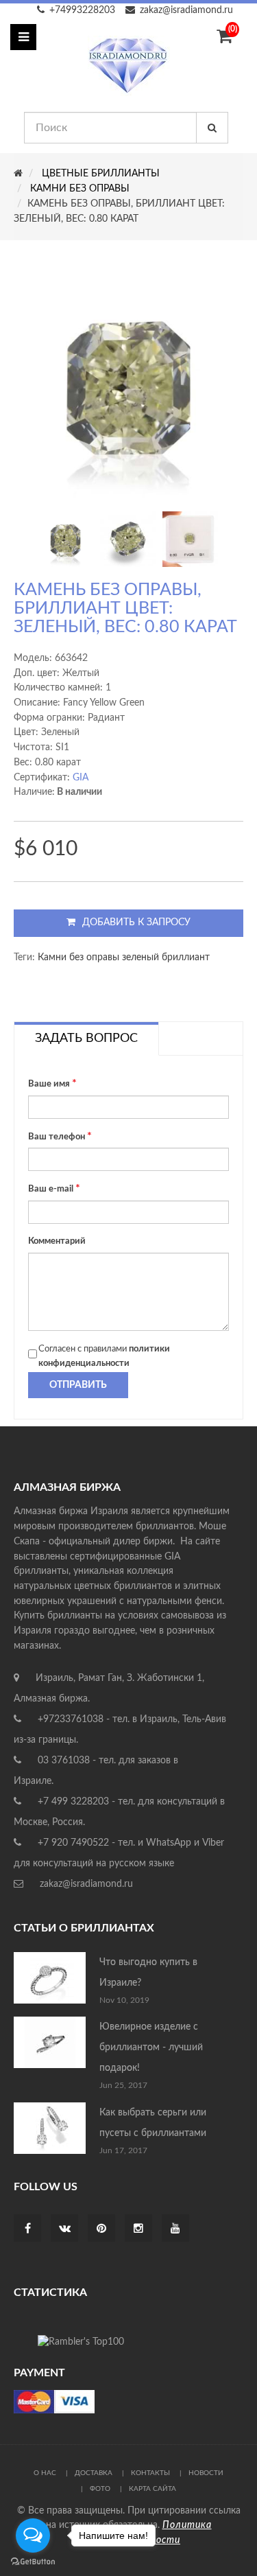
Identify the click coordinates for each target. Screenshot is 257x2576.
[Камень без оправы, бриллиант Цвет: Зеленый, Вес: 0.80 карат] (65, 539)
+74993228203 (82, 10)
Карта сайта (152, 2489)
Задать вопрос (86, 1038)
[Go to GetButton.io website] (33, 2562)
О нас (45, 2473)
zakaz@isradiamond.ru (186, 10)
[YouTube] (175, 2229)
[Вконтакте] (65, 2229)
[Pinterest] (101, 2229)
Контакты (150, 2473)
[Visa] (54, 2402)
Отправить (78, 1385)
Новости (206, 2473)
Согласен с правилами (104, 1357)
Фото (100, 2489)
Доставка (94, 2473)
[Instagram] (138, 2229)
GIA (81, 778)
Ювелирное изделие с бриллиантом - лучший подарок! (151, 2047)
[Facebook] (28, 2229)
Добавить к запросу (136, 923)
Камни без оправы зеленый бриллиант (124, 958)
